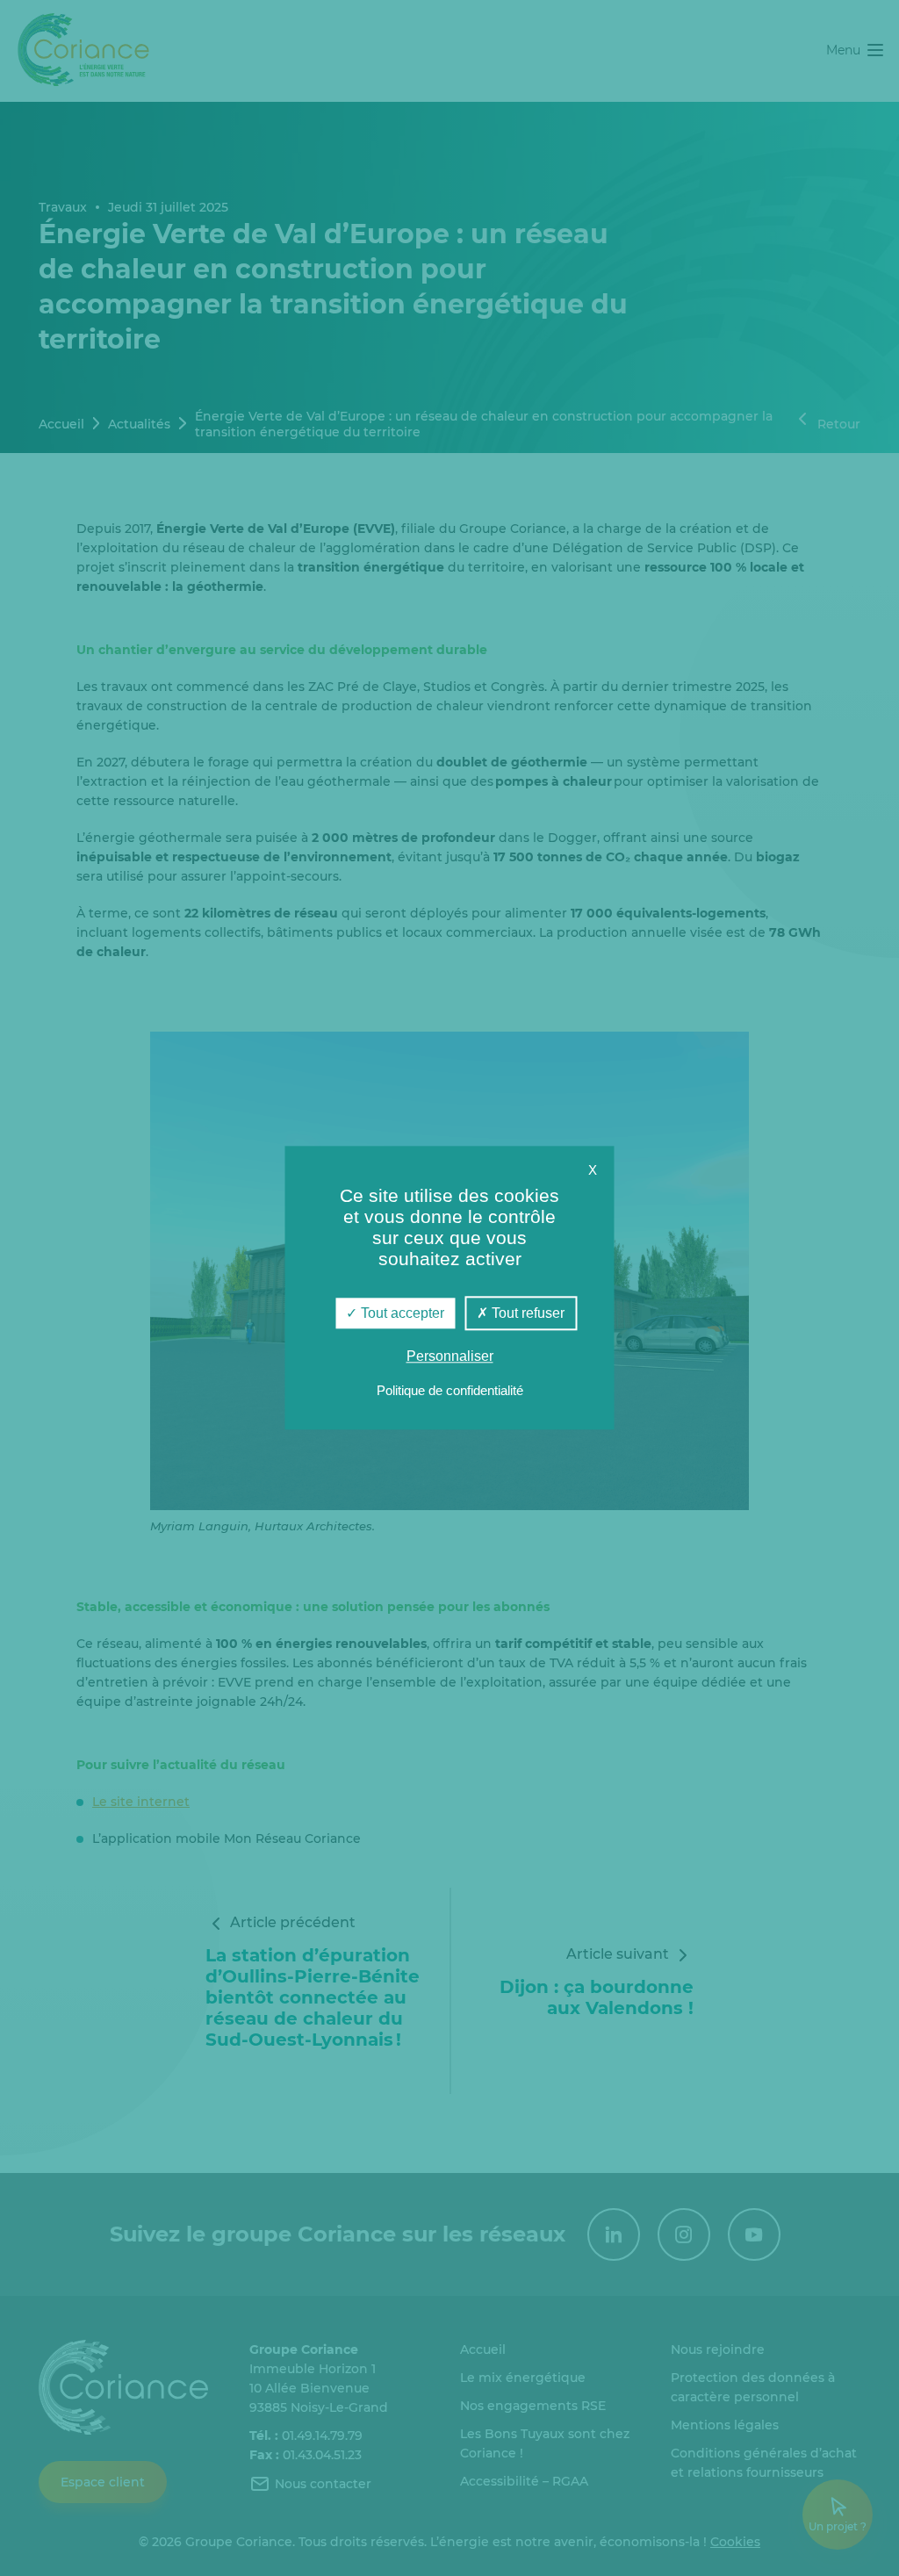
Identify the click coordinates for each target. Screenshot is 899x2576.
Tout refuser (526, 1313)
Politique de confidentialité (450, 1391)
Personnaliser (450, 1357)
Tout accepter (401, 1313)
